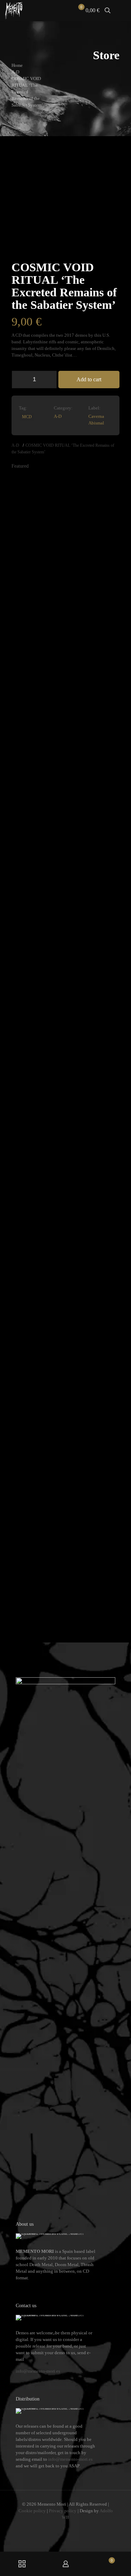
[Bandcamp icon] (77, 2527)
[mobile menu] (122, 10)
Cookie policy (32, 2511)
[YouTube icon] (62, 2527)
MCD (27, 417)
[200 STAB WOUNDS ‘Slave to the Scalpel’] (25, 1309)
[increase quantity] (49, 380)
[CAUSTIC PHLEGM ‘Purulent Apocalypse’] (106, 736)
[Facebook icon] (55, 2527)
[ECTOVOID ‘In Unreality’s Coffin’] (79, 736)
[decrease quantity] (19, 380)
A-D (15, 72)
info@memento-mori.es (38, 2371)
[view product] (27, 483)
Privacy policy (63, 2511)
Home (17, 65)
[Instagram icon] (70, 2527)
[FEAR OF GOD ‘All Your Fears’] (52, 1309)
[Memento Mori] (14, 10)
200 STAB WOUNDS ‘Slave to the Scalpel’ (33, 1602)
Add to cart (89, 379)
